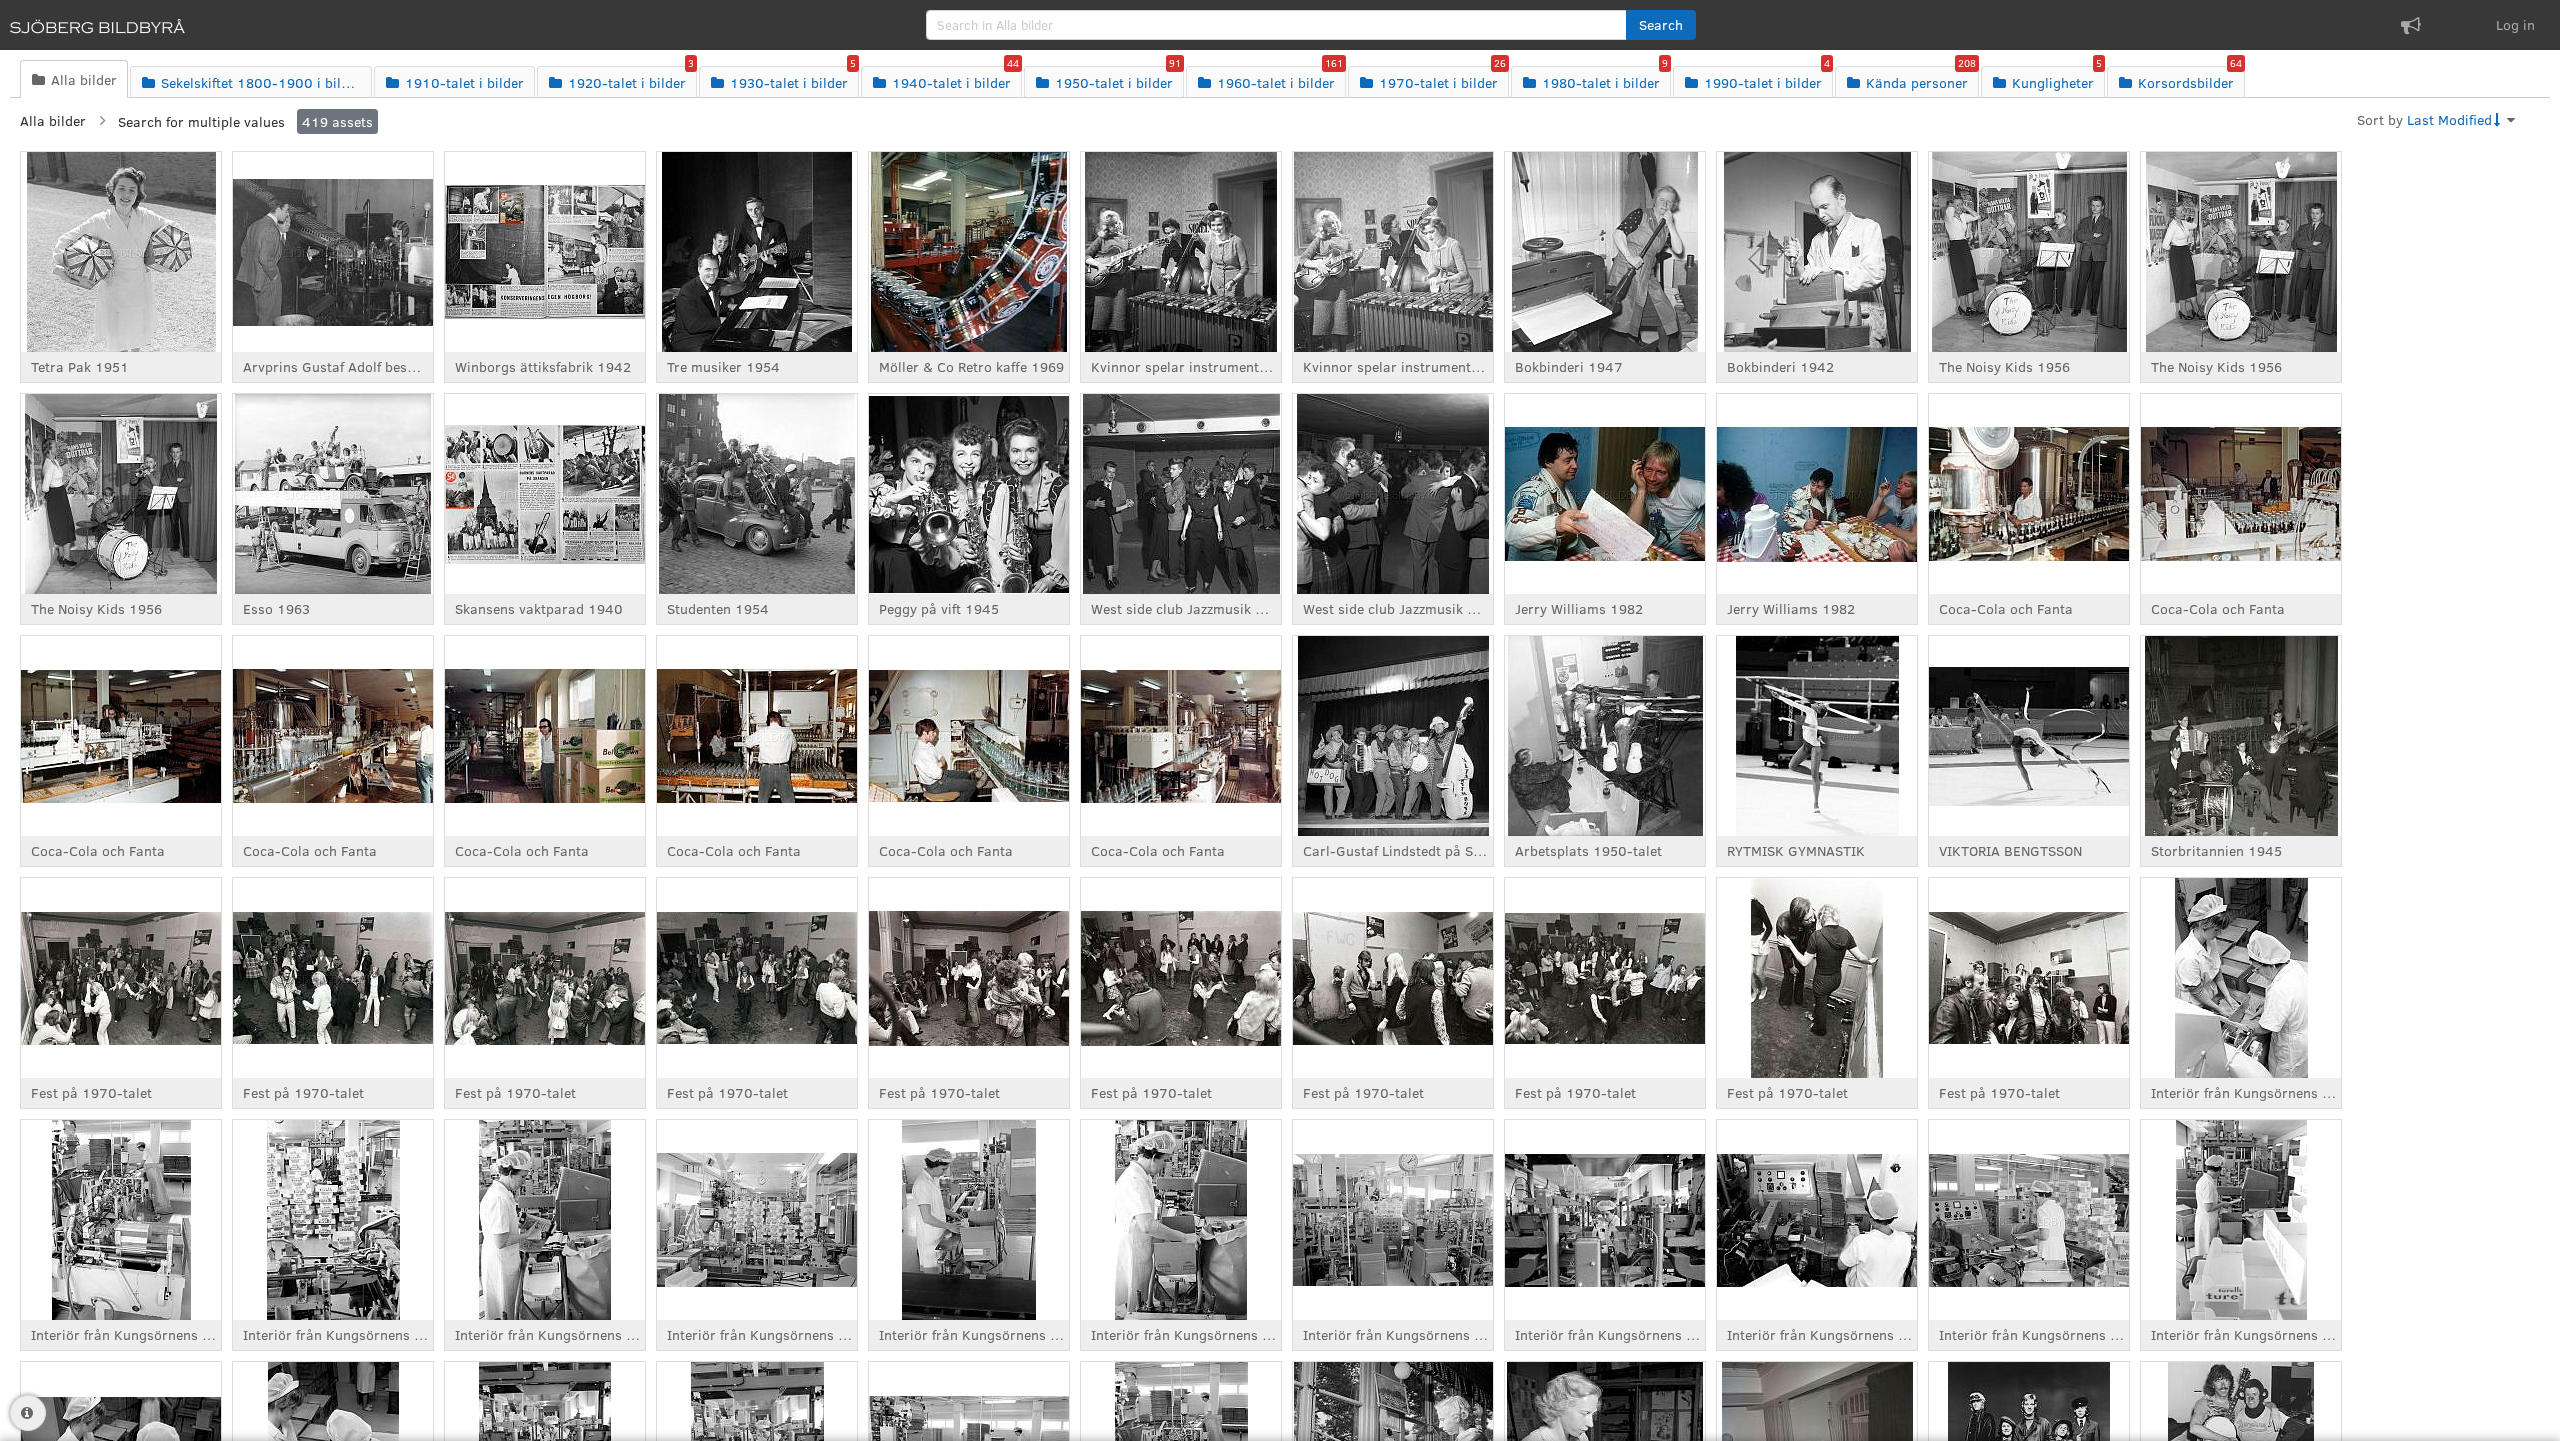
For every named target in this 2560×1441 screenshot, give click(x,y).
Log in (2515, 24)
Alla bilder (53, 120)
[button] (1661, 25)
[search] (1276, 25)
